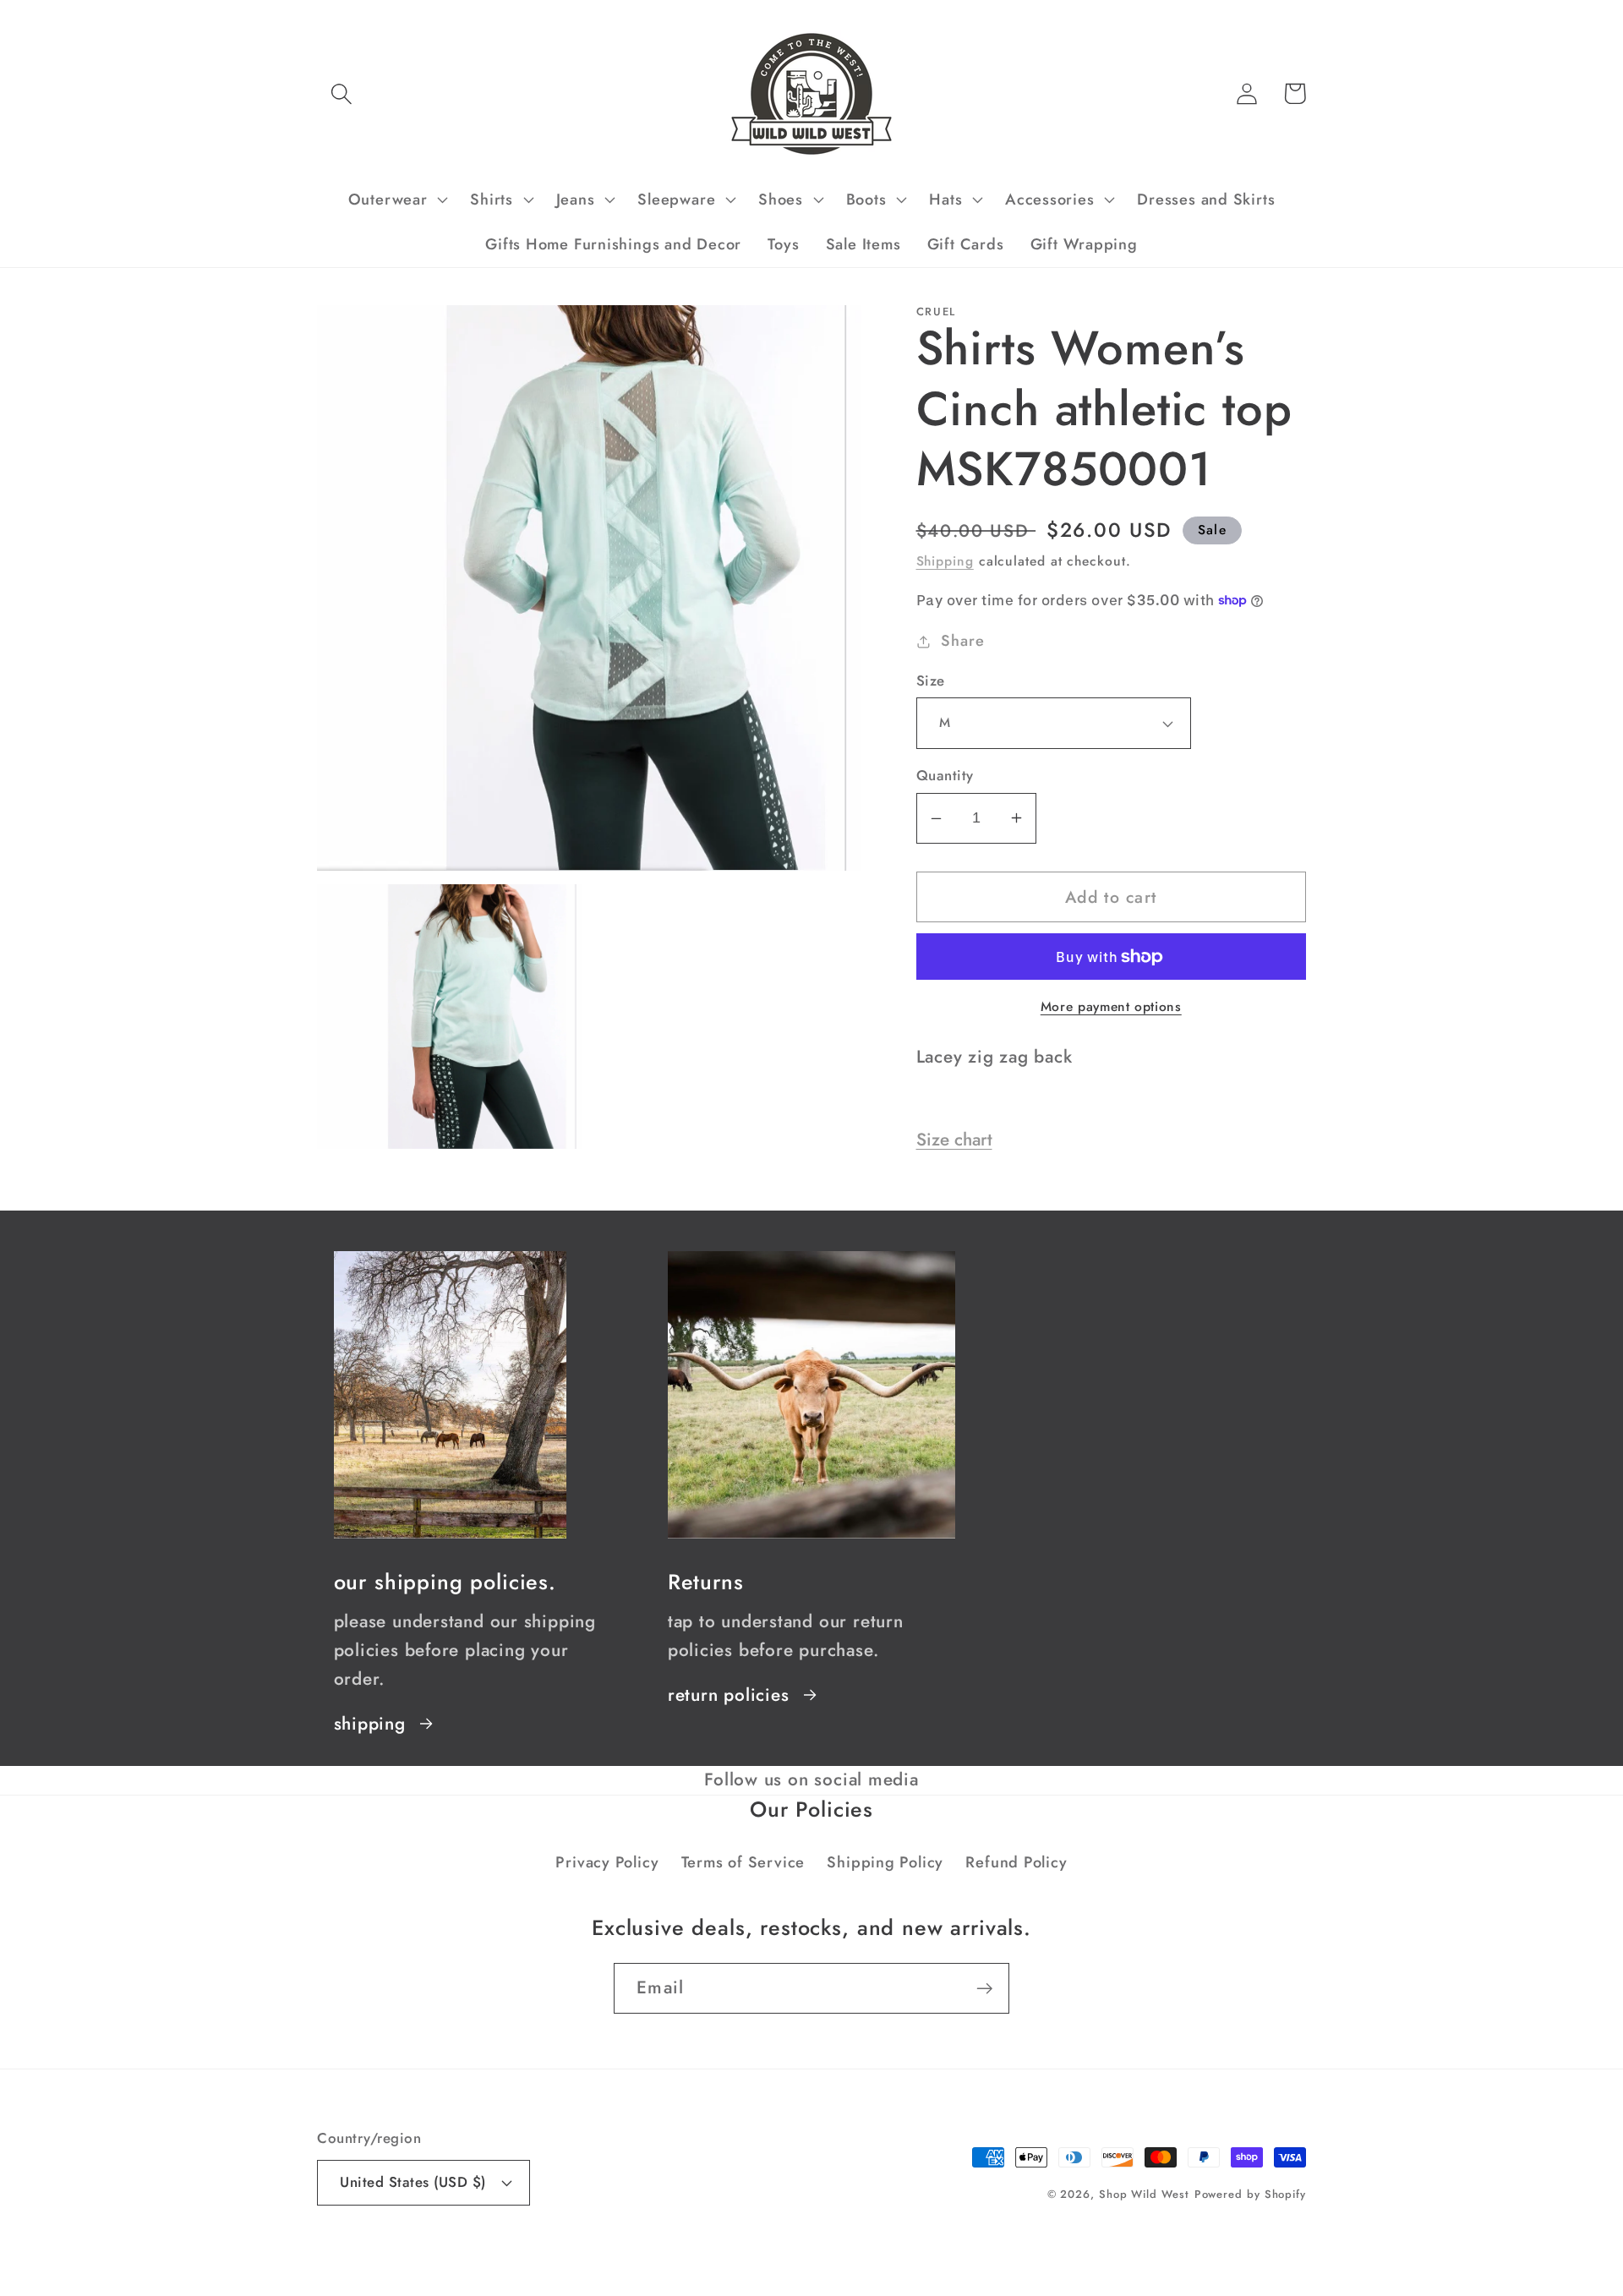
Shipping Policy (885, 1862)
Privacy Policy (607, 1862)
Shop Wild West (1144, 2194)
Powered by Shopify (1250, 2194)
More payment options (1111, 1007)
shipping (370, 1724)
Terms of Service (743, 1862)
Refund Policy (1016, 1862)
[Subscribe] (984, 1989)
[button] (341, 93)
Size (931, 681)
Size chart (954, 1140)
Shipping (945, 561)
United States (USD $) (413, 2182)
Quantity (945, 776)
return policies (729, 1695)
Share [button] (962, 641)
